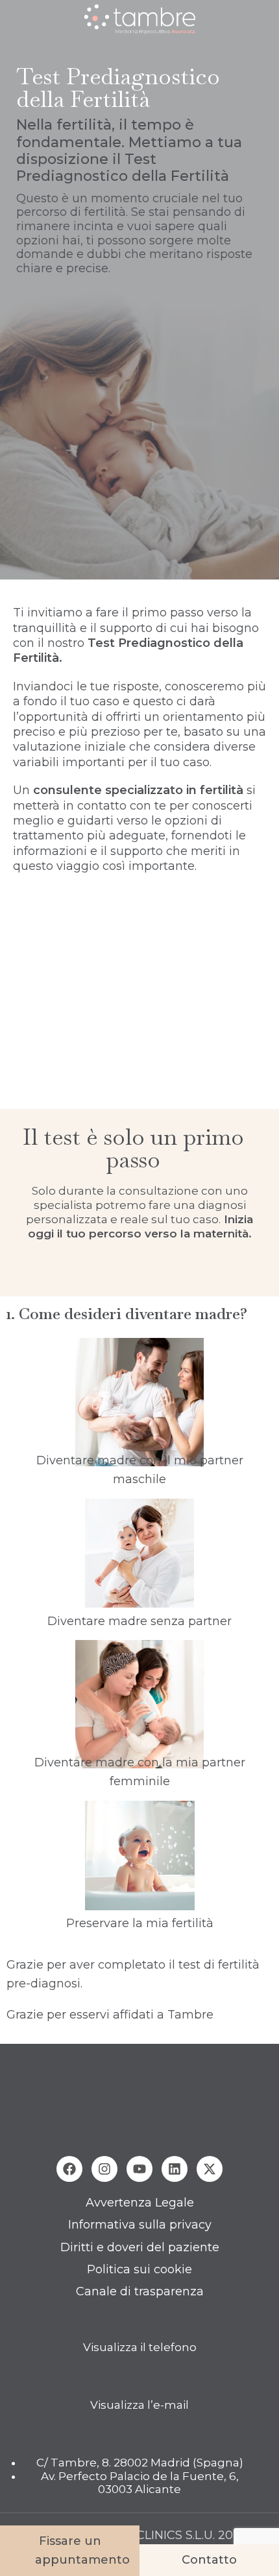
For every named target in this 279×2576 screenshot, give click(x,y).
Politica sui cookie (139, 2269)
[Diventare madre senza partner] (139, 1553)
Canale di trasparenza (140, 2291)
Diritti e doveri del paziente (140, 2247)
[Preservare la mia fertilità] (139, 1856)
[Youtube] (139, 2169)
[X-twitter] (210, 2169)
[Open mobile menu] (15, 19)
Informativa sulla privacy (140, 2225)
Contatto (209, 2560)
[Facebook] (69, 2169)
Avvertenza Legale (140, 2203)
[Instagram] (104, 2169)
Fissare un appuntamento (82, 2550)
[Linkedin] (175, 2169)
